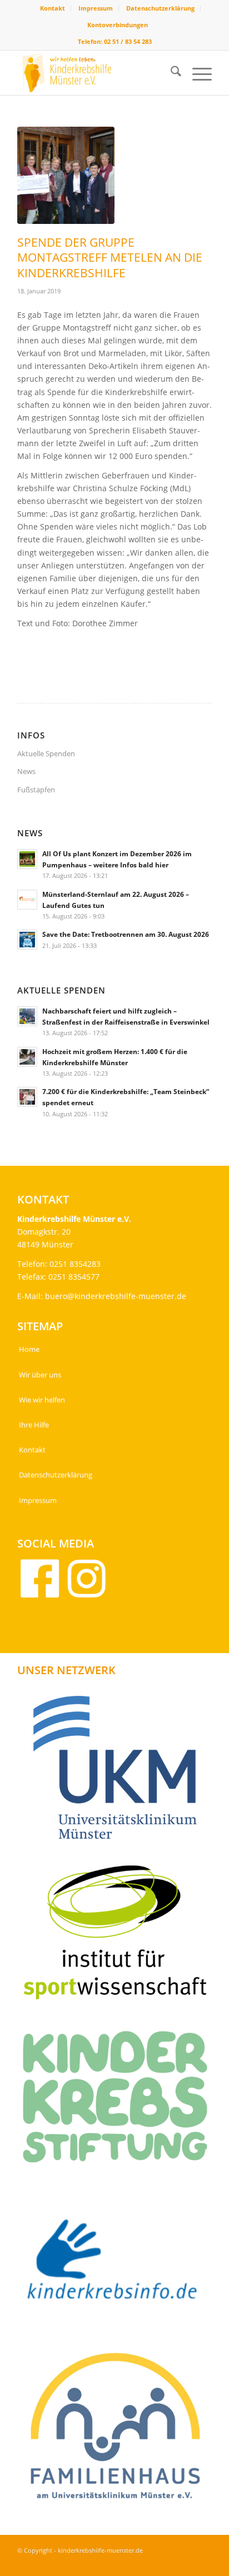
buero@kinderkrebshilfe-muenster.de (116, 1296)
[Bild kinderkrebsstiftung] (119, 2101)
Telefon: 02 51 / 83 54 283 (115, 41)
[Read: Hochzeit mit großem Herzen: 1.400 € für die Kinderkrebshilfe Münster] (27, 1057)
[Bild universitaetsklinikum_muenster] (119, 1771)
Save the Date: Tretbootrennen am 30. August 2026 (126, 934)
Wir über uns (40, 1375)
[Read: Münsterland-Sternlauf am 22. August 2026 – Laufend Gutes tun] (27, 900)
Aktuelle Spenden (46, 753)
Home (29, 1349)
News (26, 771)
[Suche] (170, 73)
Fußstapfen (36, 790)
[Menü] (196, 73)
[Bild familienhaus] (119, 2430)
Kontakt (53, 8)
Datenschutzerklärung (160, 8)
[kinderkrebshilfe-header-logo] (95, 73)
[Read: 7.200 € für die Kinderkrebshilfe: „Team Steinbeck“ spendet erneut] (27, 1097)
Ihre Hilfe (34, 1425)
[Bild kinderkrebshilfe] (119, 2265)
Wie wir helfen (42, 1400)
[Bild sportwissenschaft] (119, 1936)
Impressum (96, 8)
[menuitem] (53, 8)
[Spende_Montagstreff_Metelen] (66, 175)
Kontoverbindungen (118, 25)
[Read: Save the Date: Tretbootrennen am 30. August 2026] (27, 940)
